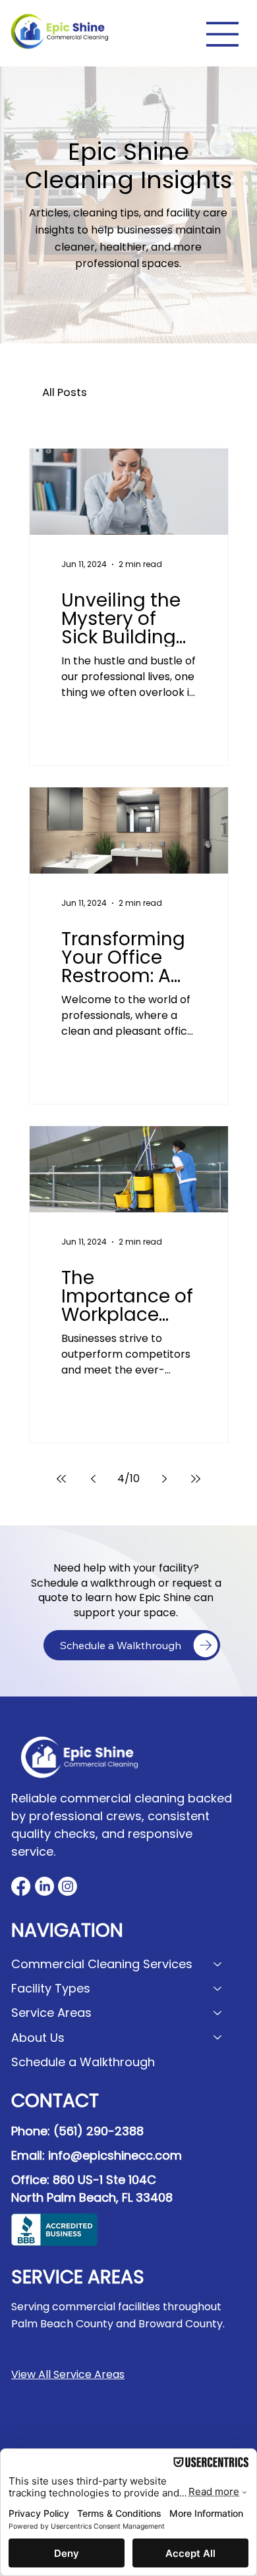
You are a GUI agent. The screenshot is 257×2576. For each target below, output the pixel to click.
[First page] (61, 1479)
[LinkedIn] (44, 1886)
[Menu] (223, 34)
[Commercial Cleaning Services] (218, 1964)
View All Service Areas (68, 2374)
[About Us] (218, 2038)
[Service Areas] (218, 2013)
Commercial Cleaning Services (102, 1964)
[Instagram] (68, 1886)
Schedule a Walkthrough (83, 2062)
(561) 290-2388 (99, 2131)
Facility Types (51, 1988)
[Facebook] (21, 1886)
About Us (38, 2038)
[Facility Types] (218, 1988)
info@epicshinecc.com (115, 2155)
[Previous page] (93, 1479)
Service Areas (51, 2013)
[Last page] (196, 1479)
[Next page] (164, 1479)
